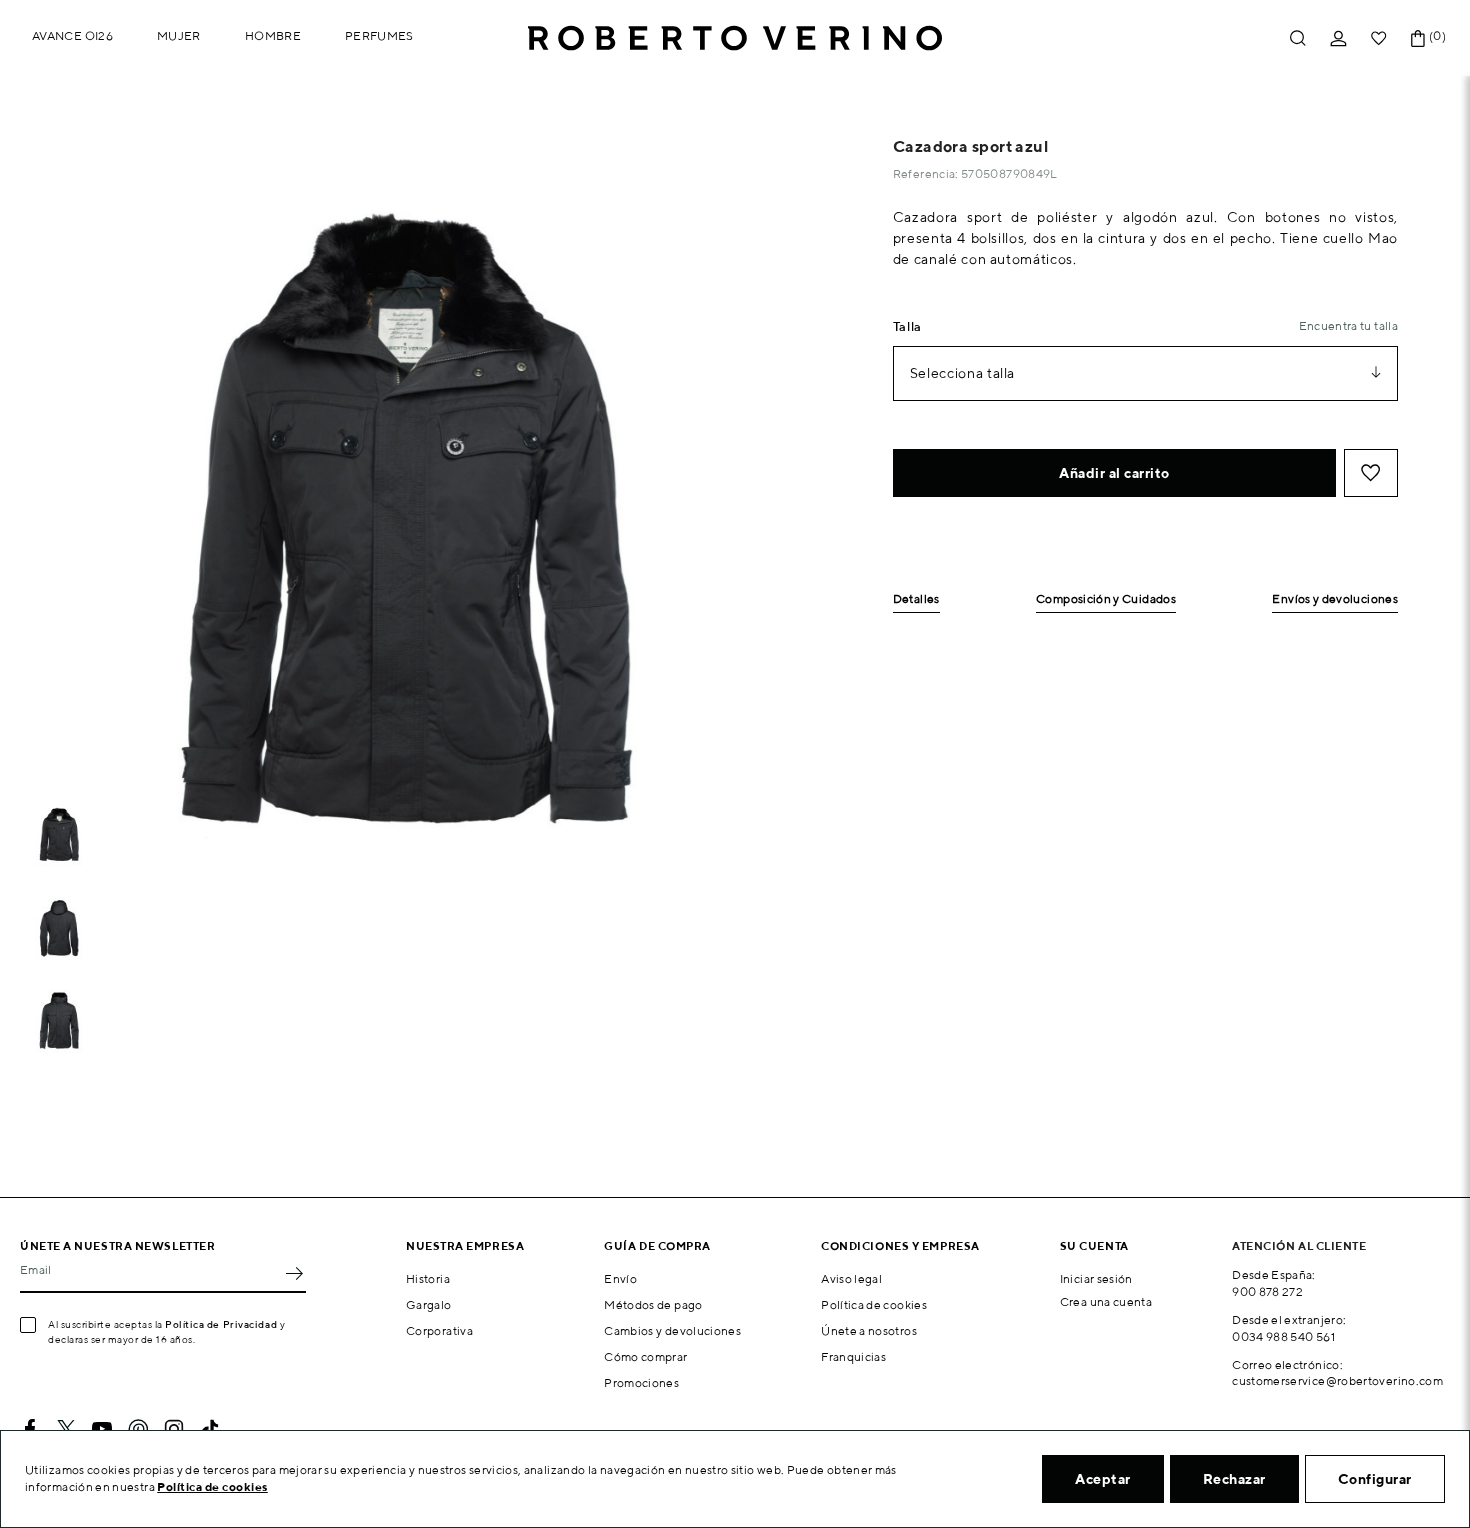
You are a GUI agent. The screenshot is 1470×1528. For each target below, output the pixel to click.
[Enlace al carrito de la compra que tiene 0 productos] (1418, 38)
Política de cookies (874, 1304)
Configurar (1375, 1479)
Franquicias (853, 1356)
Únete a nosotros (869, 1330)
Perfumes (379, 35)
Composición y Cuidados (1106, 599)
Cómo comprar (645, 1356)
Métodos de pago (653, 1304)
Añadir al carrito (1114, 473)
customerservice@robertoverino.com (1337, 1380)
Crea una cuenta (1106, 1301)
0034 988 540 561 (1283, 1336)
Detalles (916, 599)
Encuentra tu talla (1348, 325)
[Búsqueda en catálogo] (1298, 38)
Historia (428, 1278)
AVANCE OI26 (72, 35)
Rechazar (1234, 1479)
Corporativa (439, 1330)
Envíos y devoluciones (1335, 599)
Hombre (273, 35)
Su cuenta (1094, 1245)
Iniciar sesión (1096, 1278)
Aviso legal (851, 1278)
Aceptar (1103, 1479)
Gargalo (429, 1304)
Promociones (641, 1382)
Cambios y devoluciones (672, 1330)
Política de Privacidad (221, 1324)
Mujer (179, 35)
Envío (620, 1278)
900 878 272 (1267, 1291)
